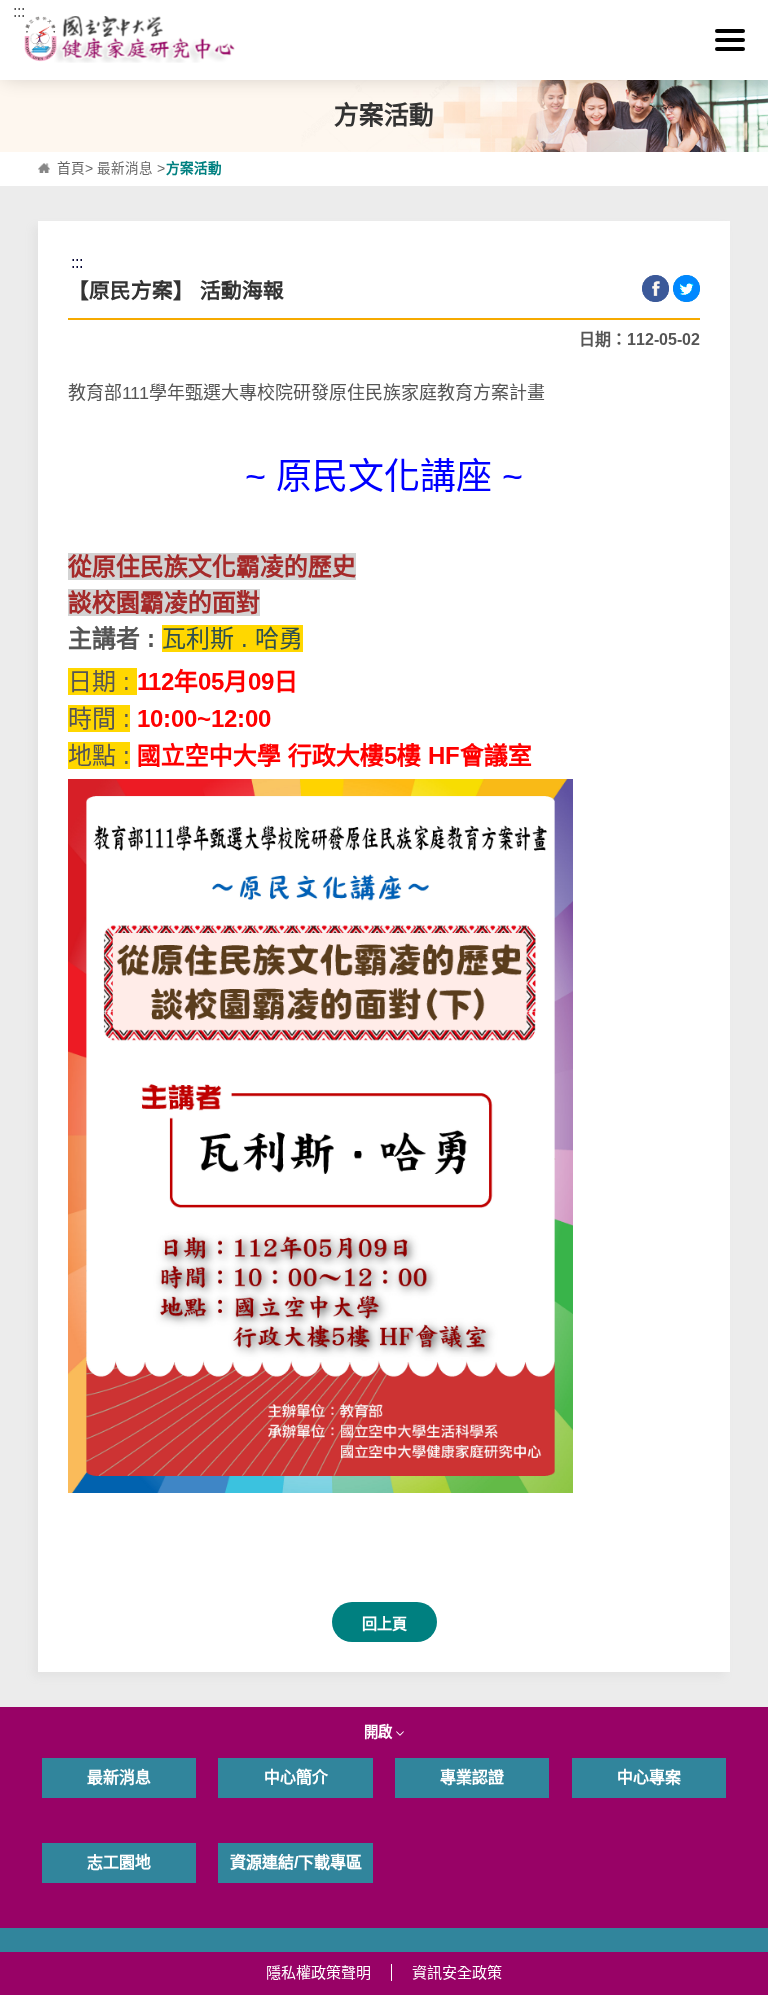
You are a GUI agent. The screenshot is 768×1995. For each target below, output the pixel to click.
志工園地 (119, 1862)
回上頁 (384, 1623)
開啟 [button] (380, 1732)
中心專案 (649, 1777)
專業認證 (472, 1777)
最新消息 (125, 168)
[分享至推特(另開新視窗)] (686, 288)
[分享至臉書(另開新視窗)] (655, 288)
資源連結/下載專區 (296, 1862)
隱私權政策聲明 (318, 1972)
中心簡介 (296, 1777)
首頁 (71, 168)
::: (19, 11)
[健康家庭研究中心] (384, 39)
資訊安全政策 (457, 1972)
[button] (730, 40)
